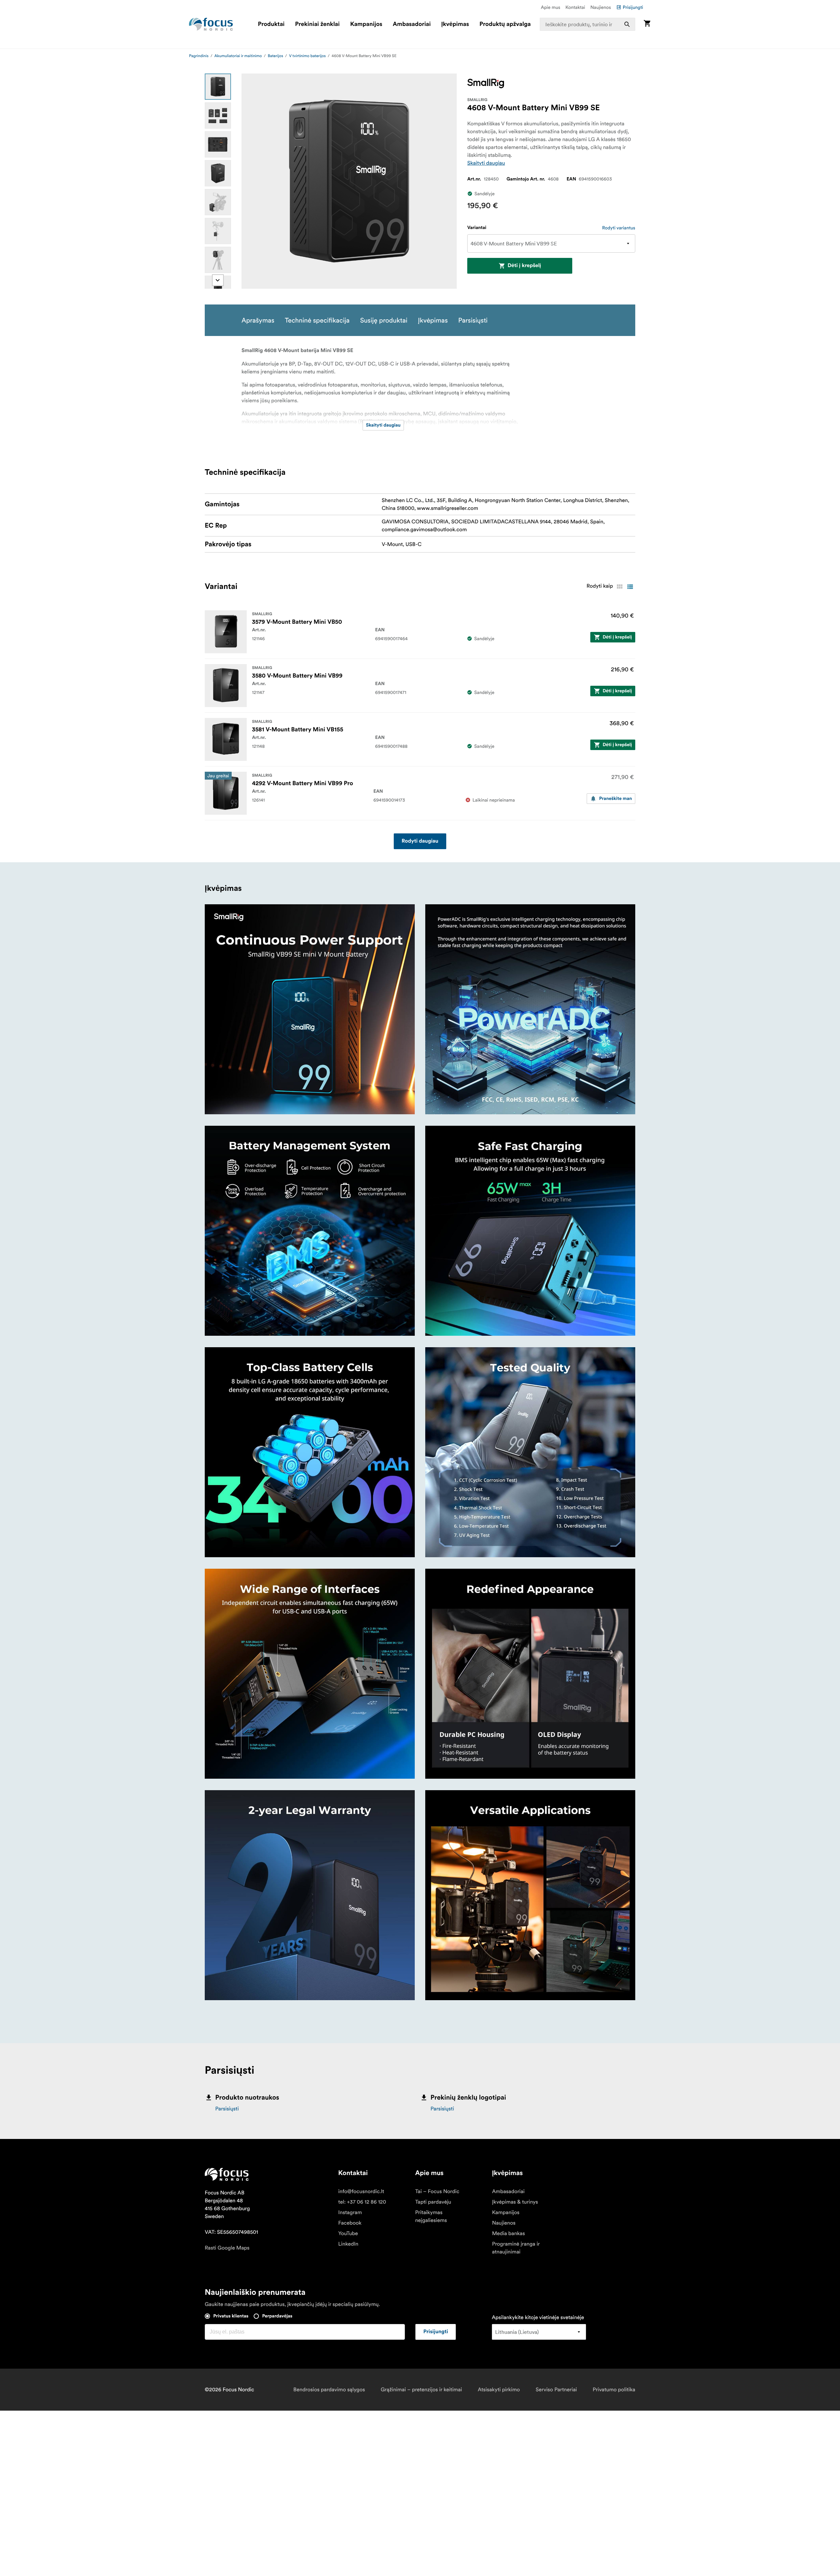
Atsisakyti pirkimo (499, 2390)
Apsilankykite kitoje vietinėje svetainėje (538, 2317)
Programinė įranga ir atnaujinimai (516, 2248)
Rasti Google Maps (227, 2248)
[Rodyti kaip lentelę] (619, 587)
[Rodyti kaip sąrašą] (630, 587)
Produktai (271, 24)
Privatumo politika (614, 2390)
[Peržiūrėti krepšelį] (647, 24)
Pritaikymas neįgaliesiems (431, 2216)
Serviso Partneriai (556, 2390)
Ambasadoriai (412, 24)
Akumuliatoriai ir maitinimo (238, 56)
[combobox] (588, 24)
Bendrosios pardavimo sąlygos (329, 2390)
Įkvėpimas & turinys (515, 2202)
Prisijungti (633, 7)
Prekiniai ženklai (317, 24)
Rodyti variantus (619, 228)
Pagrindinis (199, 56)
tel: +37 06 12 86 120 (362, 2202)
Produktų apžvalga (505, 24)
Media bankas (508, 2233)
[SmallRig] (486, 84)
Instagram (350, 2212)
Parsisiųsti (227, 2109)
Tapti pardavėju (433, 2202)
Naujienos (601, 7)
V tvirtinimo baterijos (307, 56)
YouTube (348, 2233)
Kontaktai (575, 7)
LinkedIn (348, 2244)
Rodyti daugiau (420, 841)
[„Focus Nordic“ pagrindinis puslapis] (211, 24)
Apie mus (550, 7)
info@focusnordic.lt (361, 2191)
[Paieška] (627, 24)
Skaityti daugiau (486, 163)
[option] (218, 87)
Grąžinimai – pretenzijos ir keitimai (421, 2390)
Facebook (350, 2223)
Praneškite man (616, 799)
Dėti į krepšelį (524, 266)
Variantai (477, 228)
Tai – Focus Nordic (437, 2191)
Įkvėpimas (455, 24)
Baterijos (275, 56)
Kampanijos (366, 24)
